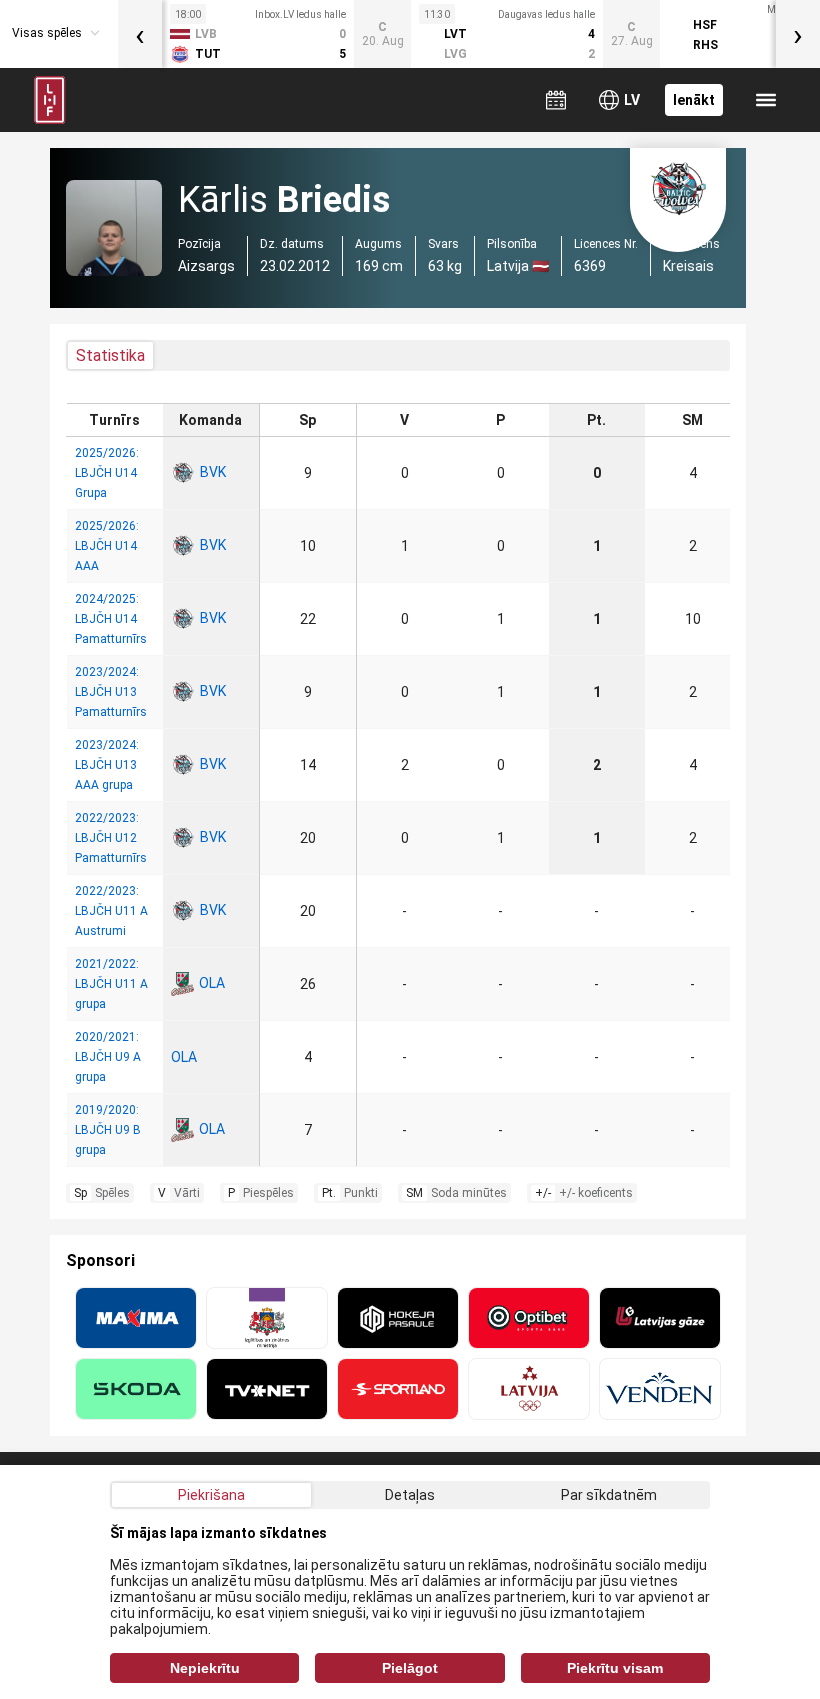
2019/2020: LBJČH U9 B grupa (108, 1130)
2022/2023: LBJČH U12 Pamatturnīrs (111, 838)
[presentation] (140, 34)
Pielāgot (410, 1668)
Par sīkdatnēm (609, 1495)
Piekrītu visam (615, 1668)
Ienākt (694, 100)
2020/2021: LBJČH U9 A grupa (108, 1057)
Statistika (110, 355)
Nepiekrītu (205, 1668)
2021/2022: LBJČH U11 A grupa (111, 984)
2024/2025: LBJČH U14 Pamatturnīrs (111, 619)
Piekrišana (211, 1495)
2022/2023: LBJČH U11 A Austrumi (111, 911)
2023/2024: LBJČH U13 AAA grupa (107, 765)
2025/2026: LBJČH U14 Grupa (107, 473)
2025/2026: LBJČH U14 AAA (107, 546)
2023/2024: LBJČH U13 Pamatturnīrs (111, 692)
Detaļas (410, 1495)
